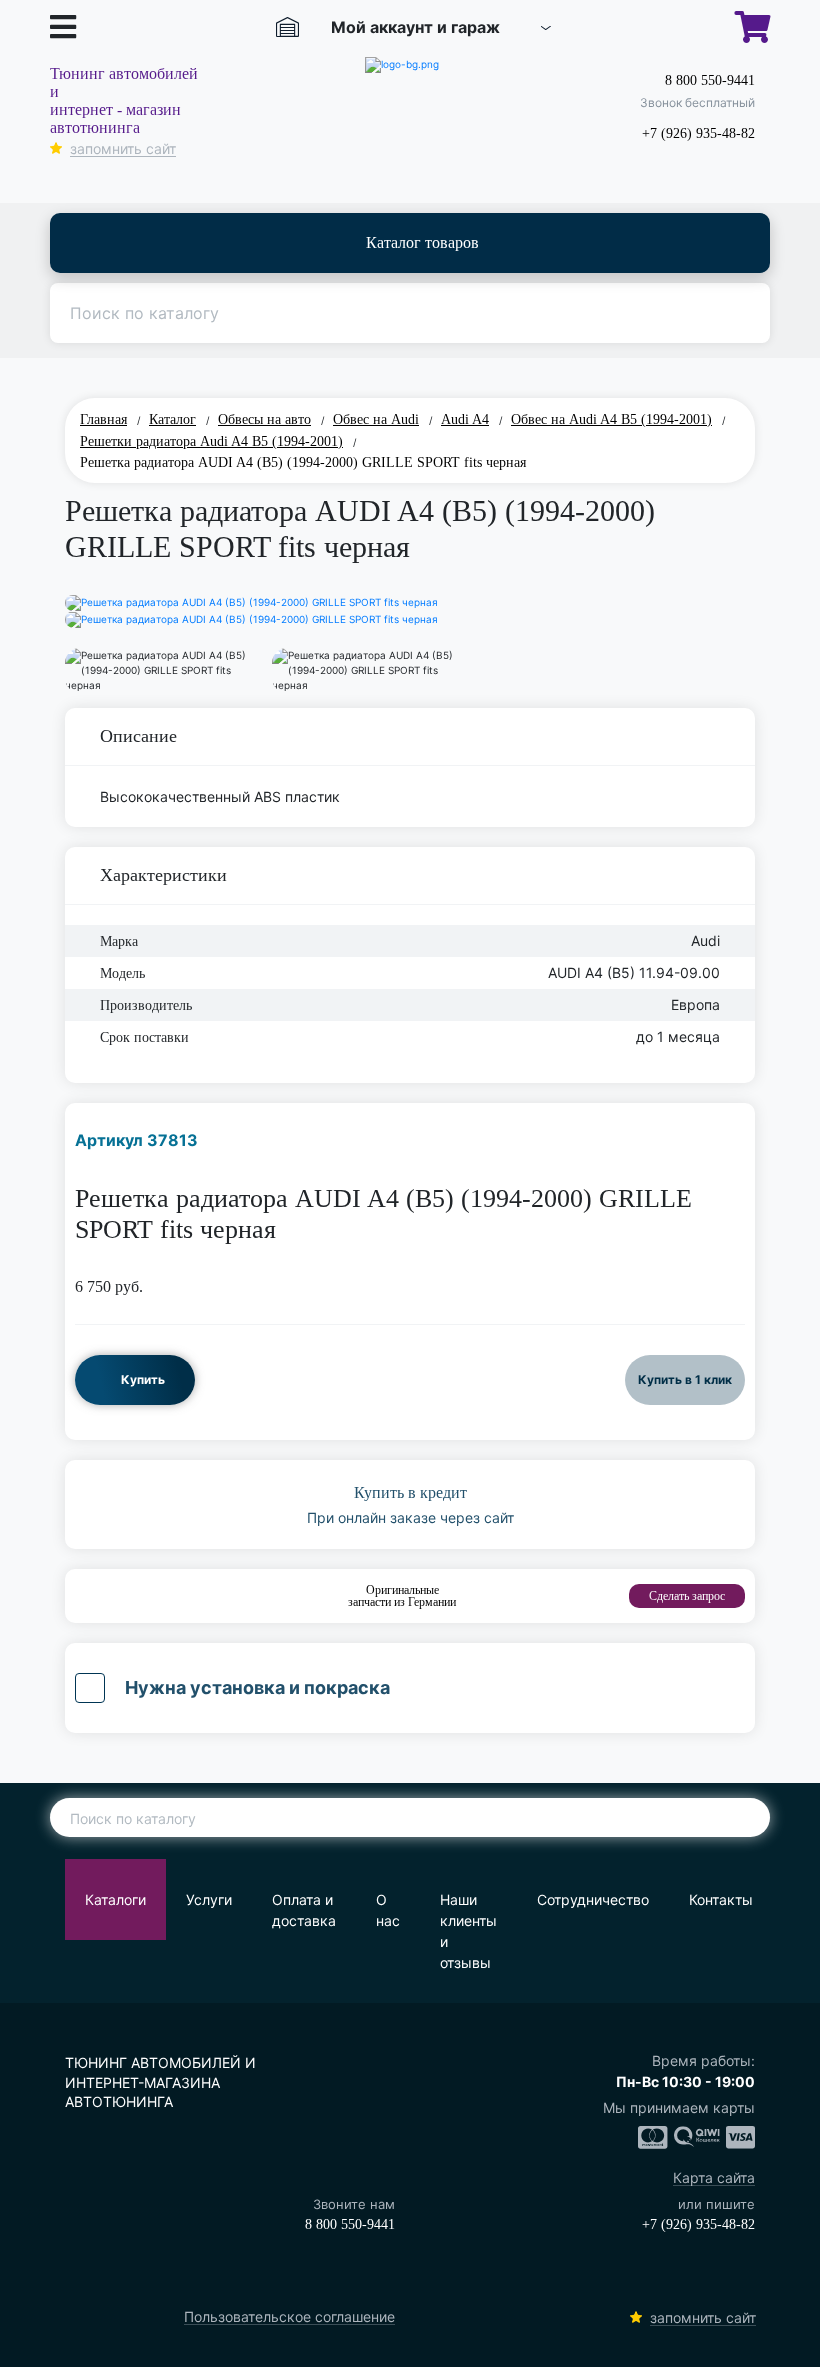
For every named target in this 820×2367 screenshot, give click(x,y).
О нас (388, 1910)
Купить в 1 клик (685, 1379)
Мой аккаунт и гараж (415, 27)
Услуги (209, 1899)
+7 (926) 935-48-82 (698, 133)
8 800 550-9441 (710, 80)
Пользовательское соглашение (289, 2317)
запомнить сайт (123, 149)
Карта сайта (714, 2178)
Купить (143, 1379)
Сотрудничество (593, 1899)
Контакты (721, 1899)
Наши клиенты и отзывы (468, 1931)
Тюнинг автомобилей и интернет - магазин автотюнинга (124, 100)
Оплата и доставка (304, 1910)
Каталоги (115, 1899)
